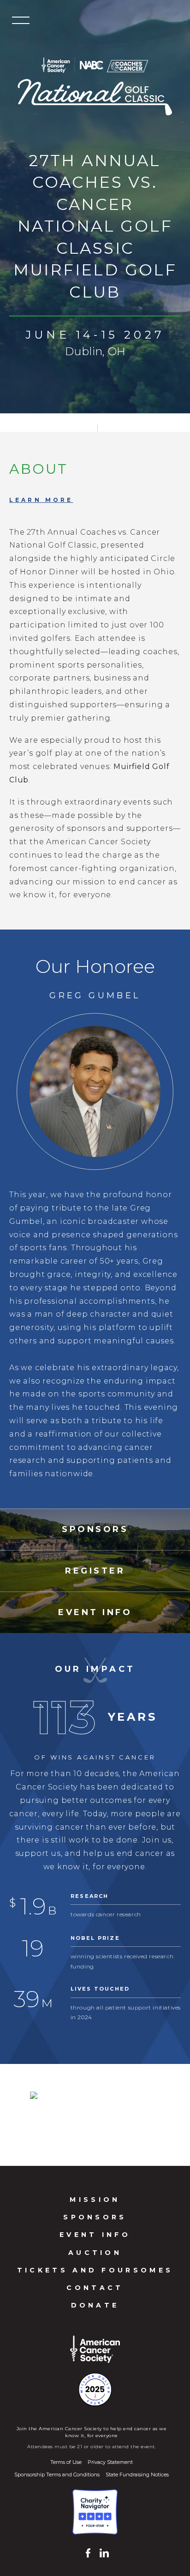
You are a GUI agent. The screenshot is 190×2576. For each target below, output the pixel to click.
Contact (95, 2288)
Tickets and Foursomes (95, 2270)
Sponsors (95, 2217)
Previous (18, 2115)
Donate (95, 2305)
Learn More (41, 500)
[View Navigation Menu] (21, 21)
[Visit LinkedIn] (102, 2553)
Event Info (95, 2235)
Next (172, 2115)
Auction (95, 2253)
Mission (95, 2200)
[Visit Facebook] (88, 2553)
